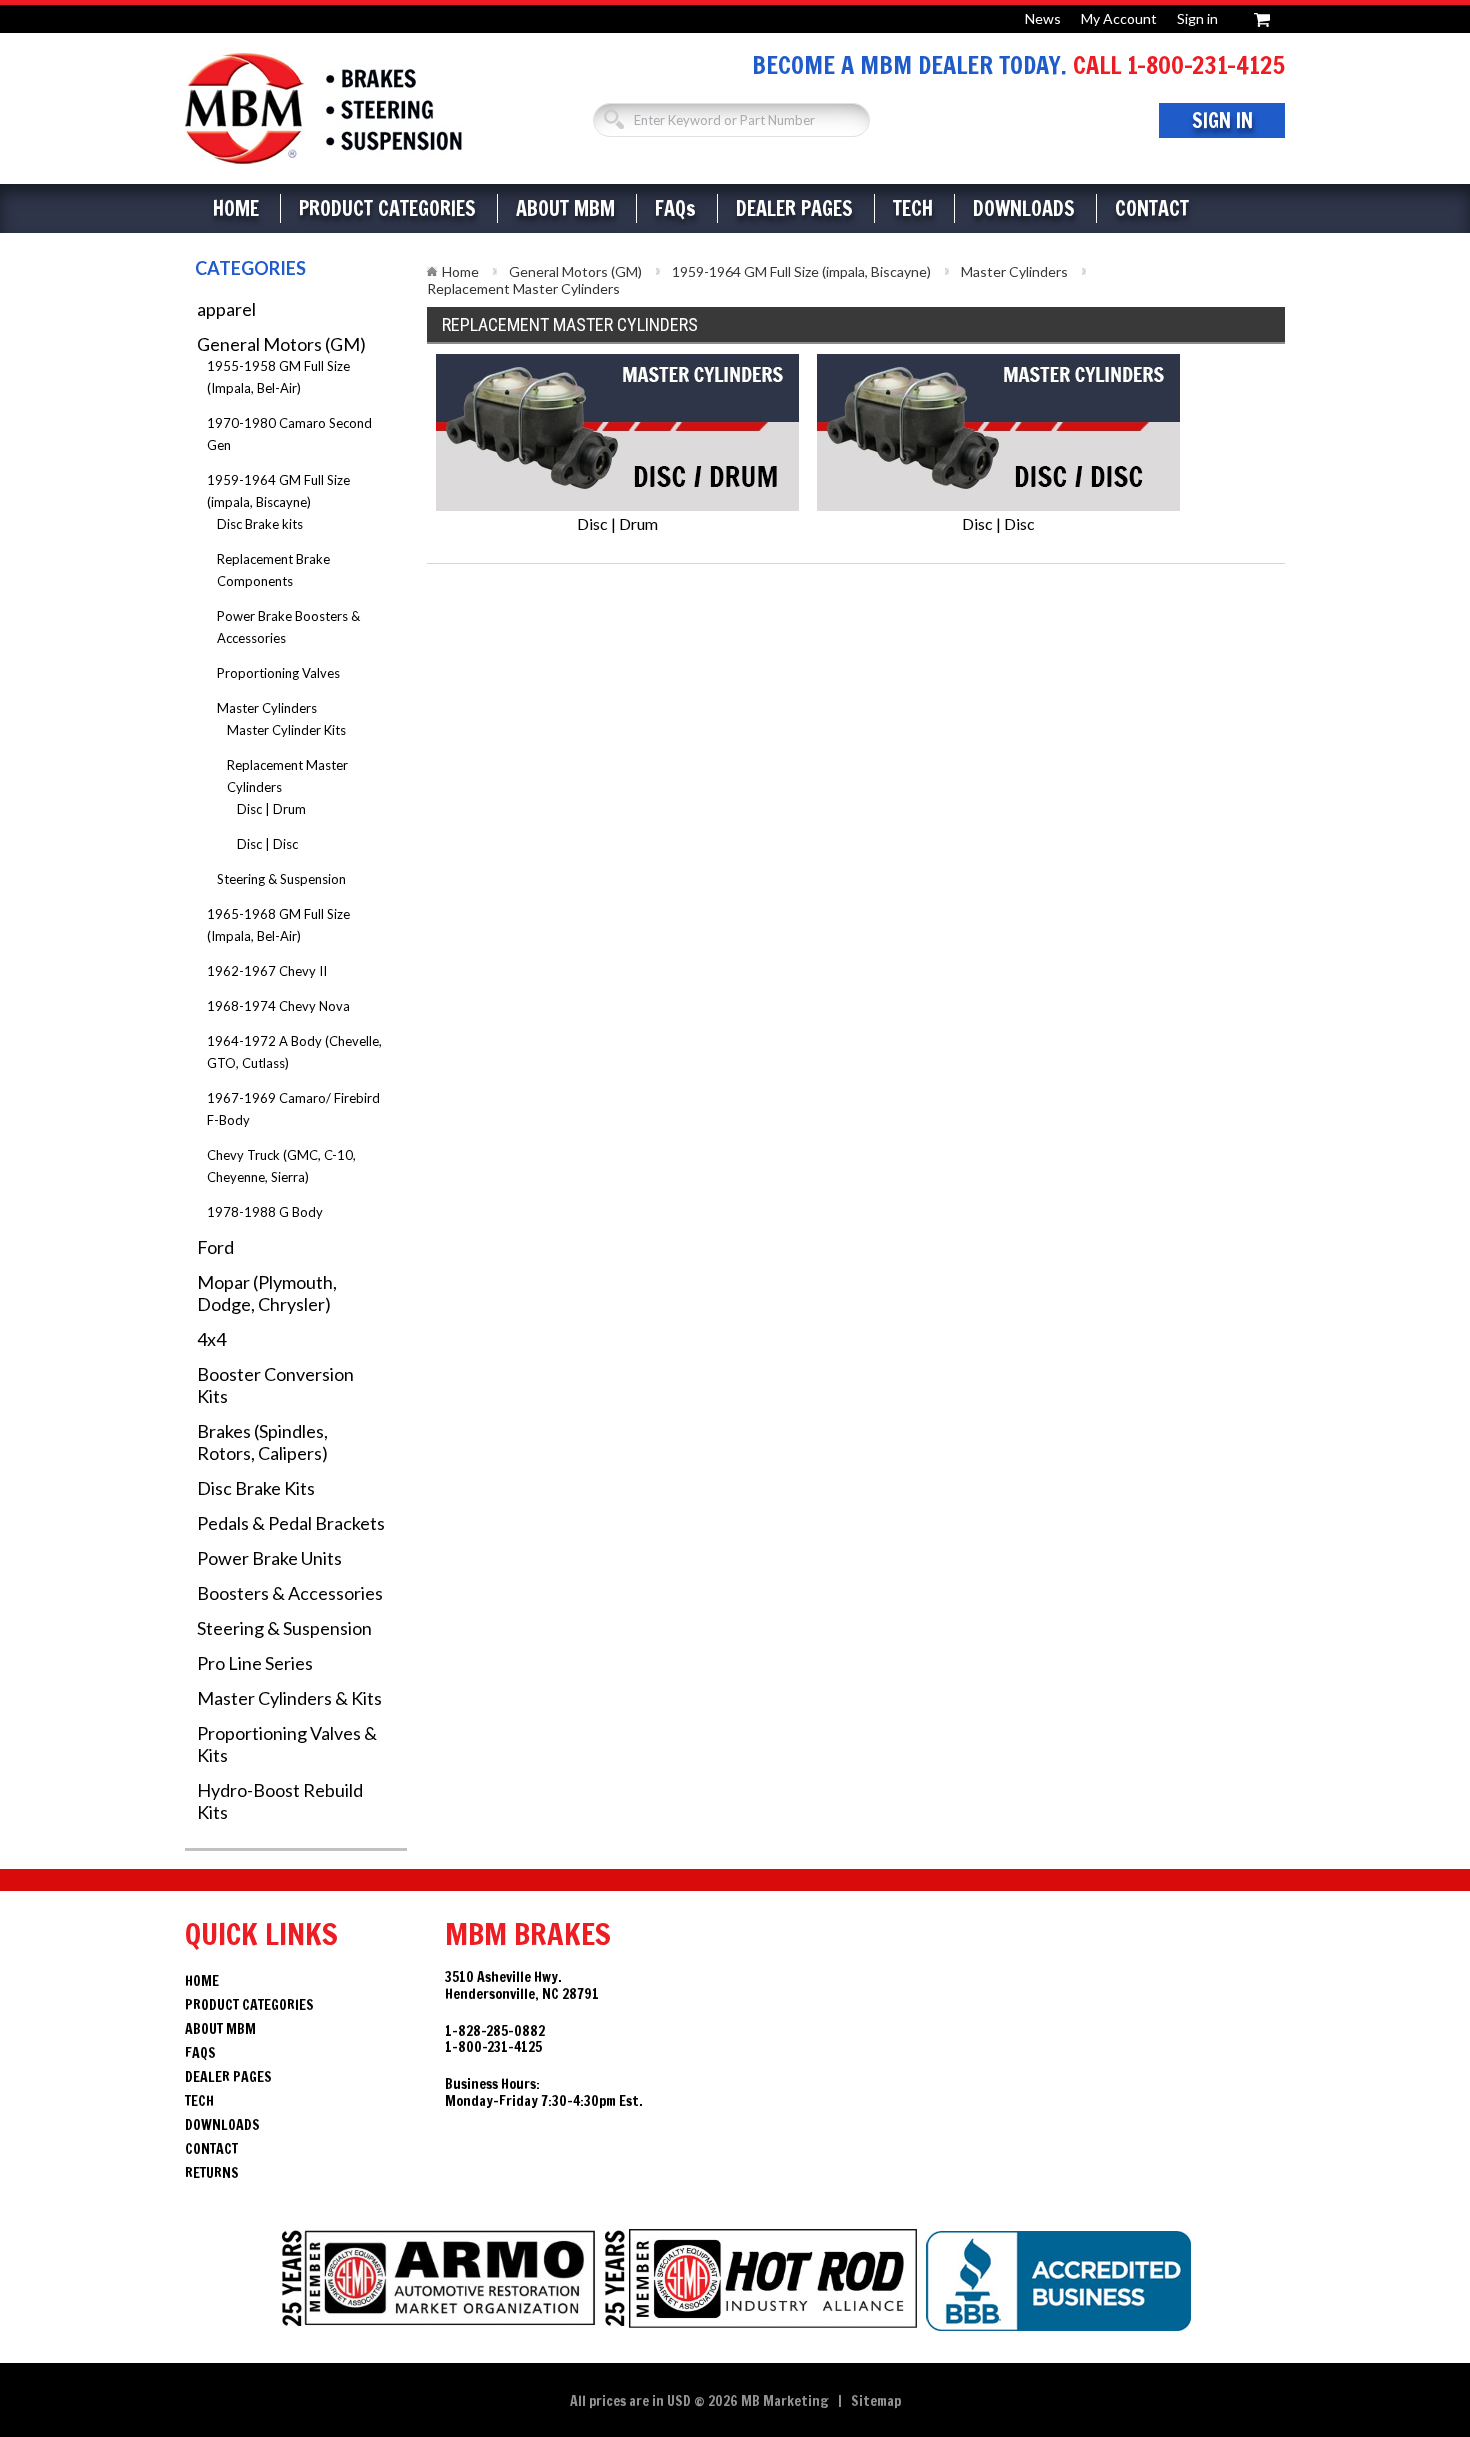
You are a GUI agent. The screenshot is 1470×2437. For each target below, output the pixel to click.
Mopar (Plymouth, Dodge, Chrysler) (267, 1293)
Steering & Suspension (281, 879)
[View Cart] (1262, 16)
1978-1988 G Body (265, 1212)
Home (236, 208)
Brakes (323, 108)
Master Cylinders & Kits (289, 1698)
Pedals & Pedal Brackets (291, 1523)
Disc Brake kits (260, 524)
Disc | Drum (271, 809)
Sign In (1222, 120)
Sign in (1197, 18)
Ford (215, 1247)
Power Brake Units (269, 1558)
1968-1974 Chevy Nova (278, 1006)
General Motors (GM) (281, 344)
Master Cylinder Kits (286, 730)
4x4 (211, 1339)
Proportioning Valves (278, 673)
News (1043, 18)
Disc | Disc (267, 844)
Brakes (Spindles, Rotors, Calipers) (262, 1442)
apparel (226, 309)
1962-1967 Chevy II (267, 971)
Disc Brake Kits (256, 1488)
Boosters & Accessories (290, 1593)
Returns (212, 2173)
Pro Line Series (255, 1663)
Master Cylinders (267, 708)
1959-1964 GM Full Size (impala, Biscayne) (801, 271)
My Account (1119, 18)
